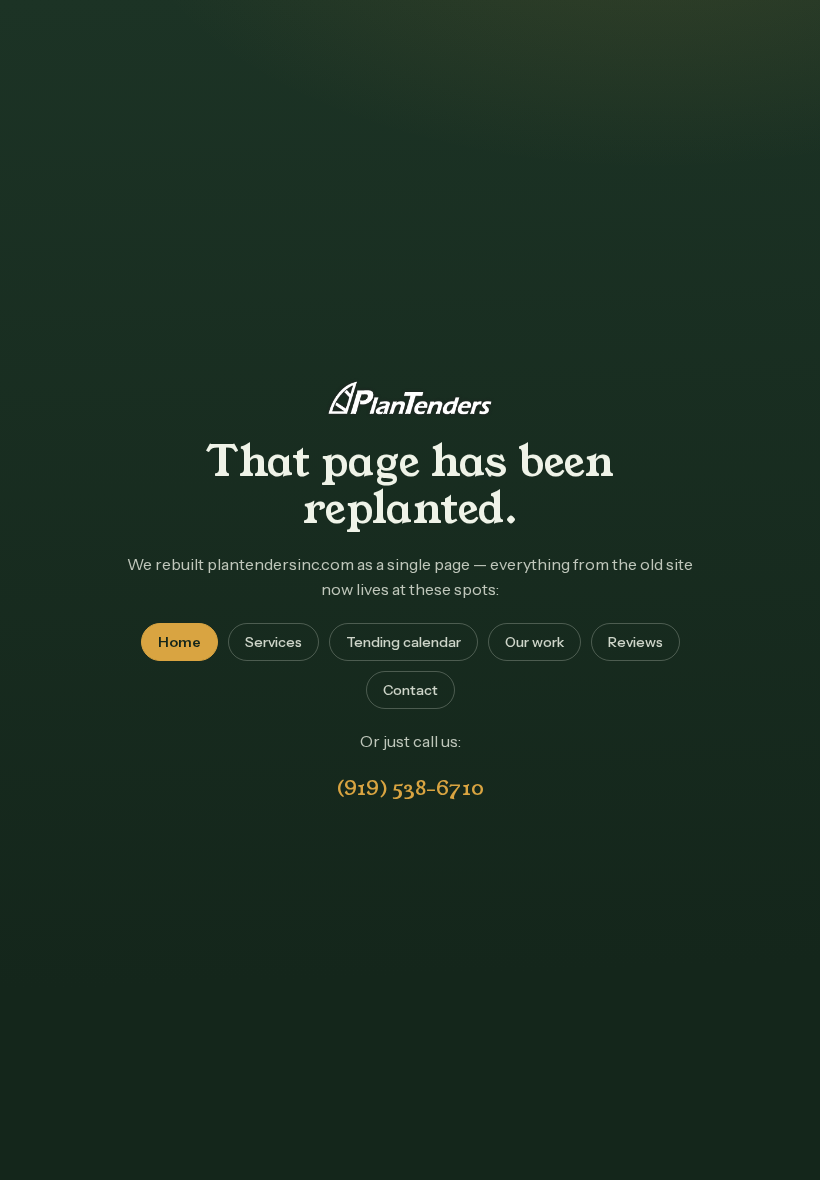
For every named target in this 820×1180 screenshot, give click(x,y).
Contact (410, 690)
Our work (534, 642)
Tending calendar (403, 642)
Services (273, 642)
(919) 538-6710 (410, 788)
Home (179, 642)
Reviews (635, 642)
